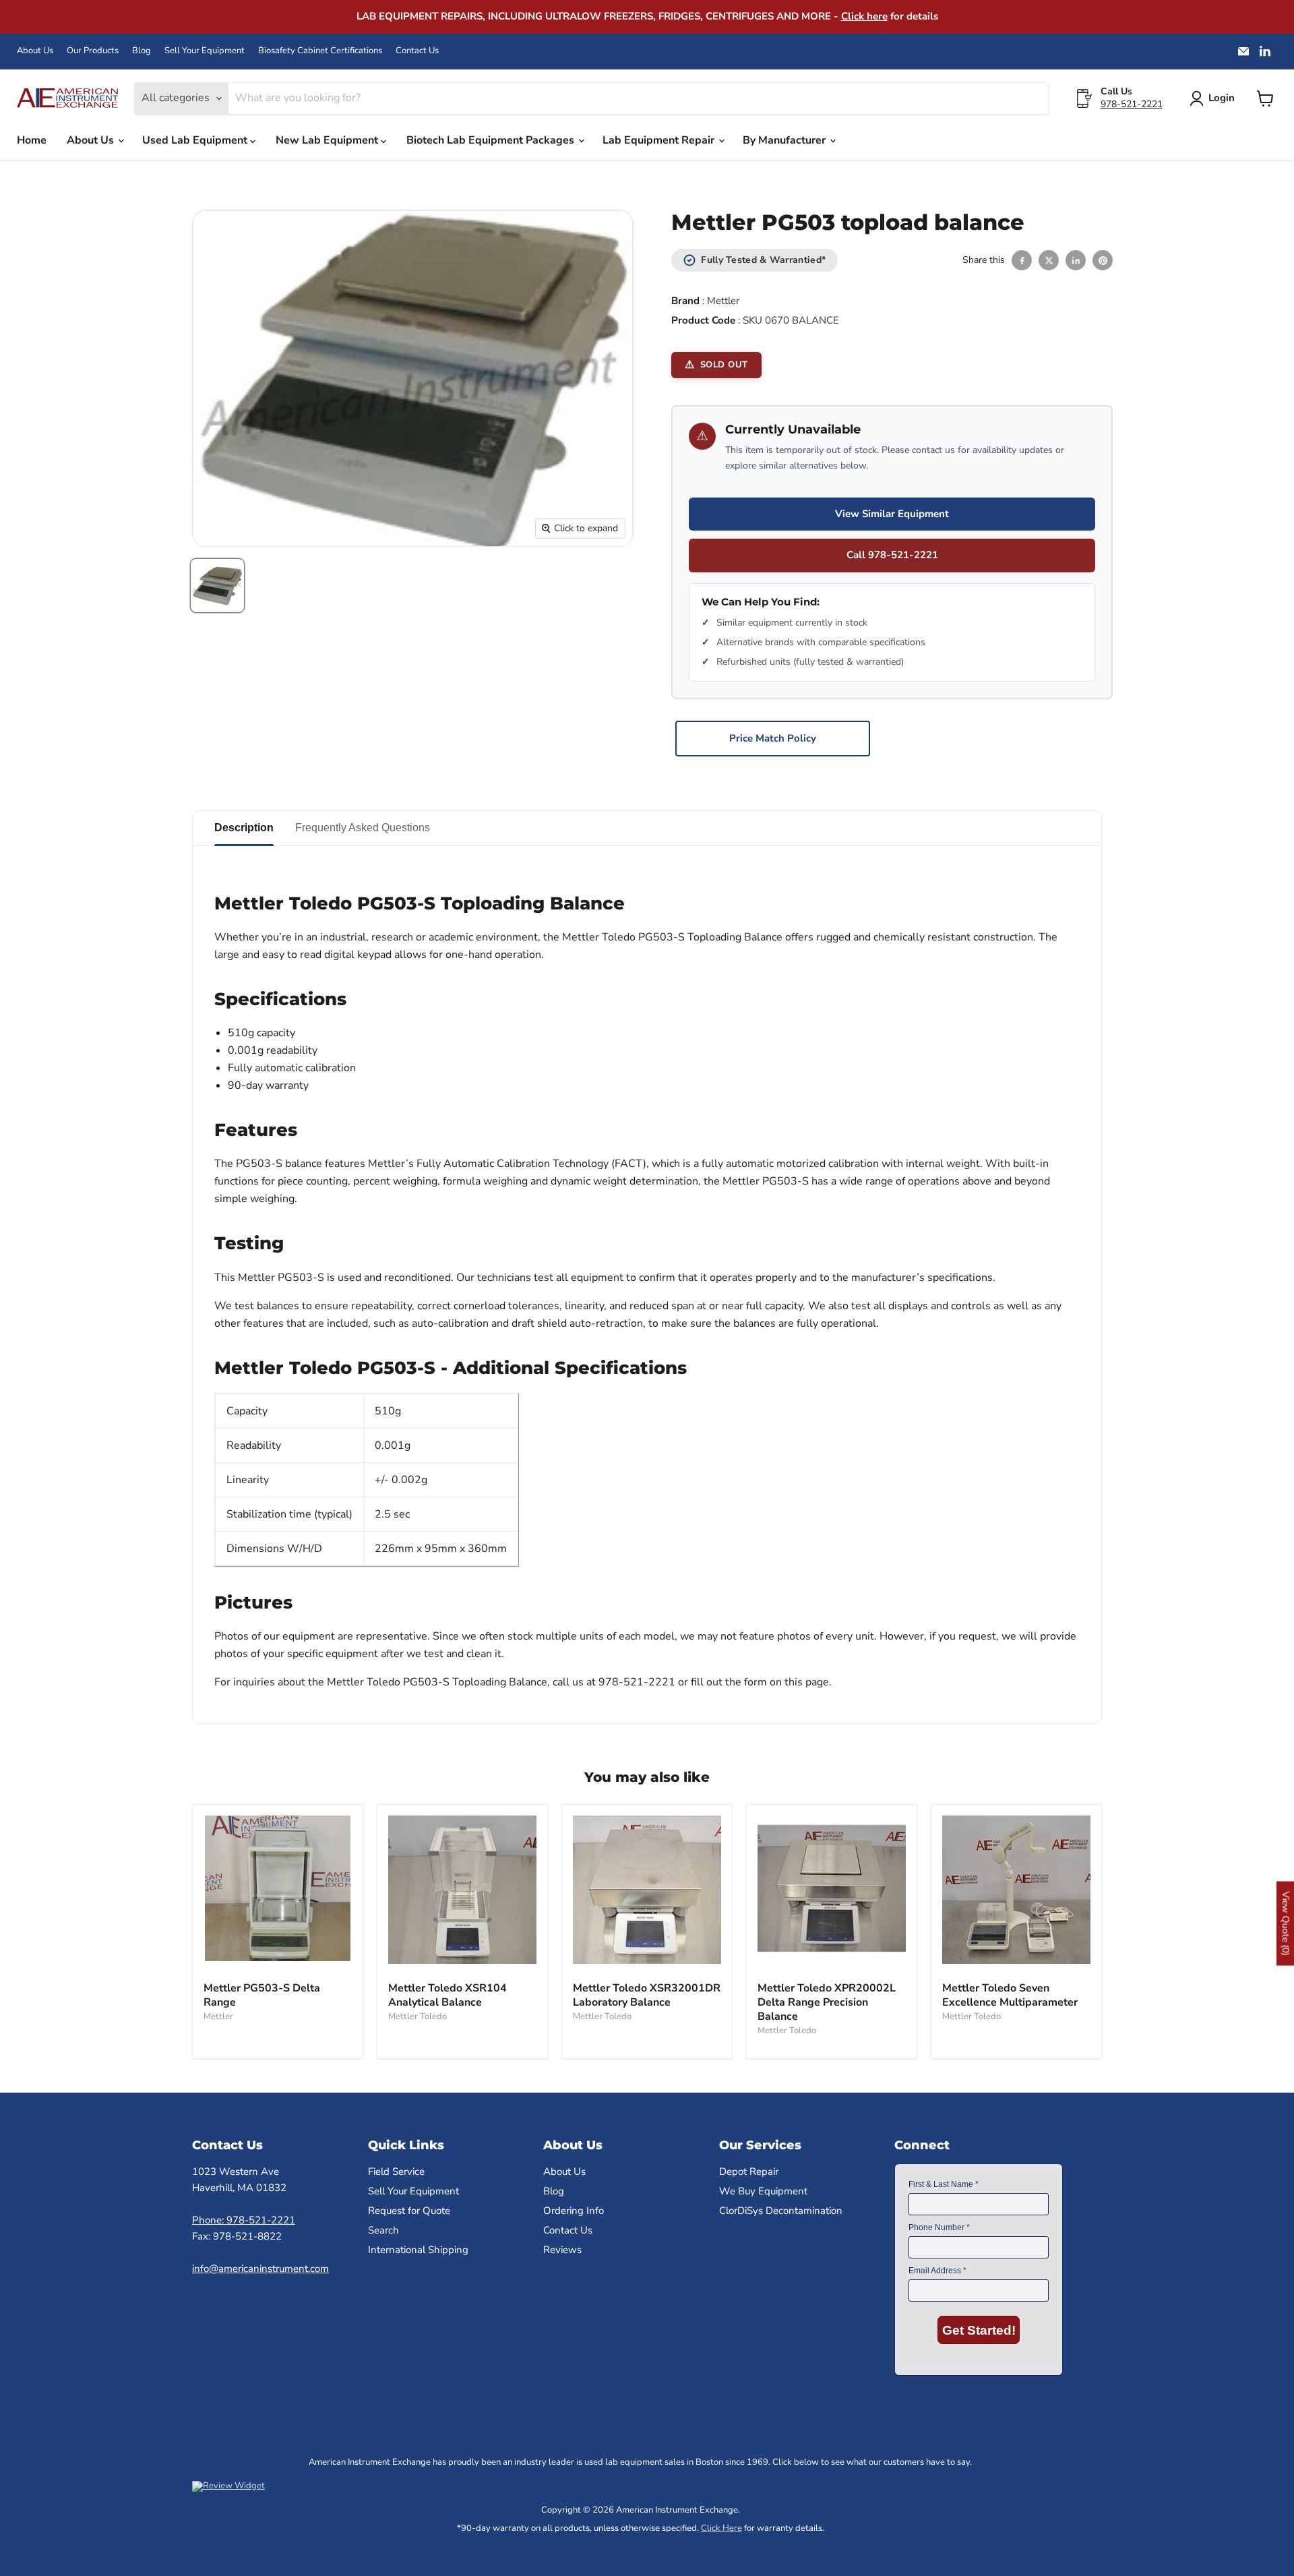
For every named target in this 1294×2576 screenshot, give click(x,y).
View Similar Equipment (892, 514)
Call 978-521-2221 (892, 555)
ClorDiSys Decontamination (781, 2211)
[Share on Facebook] (1022, 260)
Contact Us (417, 51)
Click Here (721, 2528)
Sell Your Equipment (205, 51)
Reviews (562, 2250)
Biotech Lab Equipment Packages (492, 140)
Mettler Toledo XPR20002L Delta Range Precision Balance (827, 2002)
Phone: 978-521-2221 (244, 2220)
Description (244, 828)
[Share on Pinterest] (1103, 260)
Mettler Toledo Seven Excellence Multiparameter (1010, 1995)
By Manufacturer (785, 140)
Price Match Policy (773, 738)
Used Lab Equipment (196, 140)
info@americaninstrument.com (260, 2269)
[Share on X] (1049, 260)
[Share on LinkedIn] (1076, 260)
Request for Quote (409, 2211)
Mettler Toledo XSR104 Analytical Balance (448, 1995)
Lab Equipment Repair (660, 140)
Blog (142, 51)
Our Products (93, 51)
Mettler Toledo (418, 2016)
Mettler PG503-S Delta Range (262, 1995)
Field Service (396, 2171)
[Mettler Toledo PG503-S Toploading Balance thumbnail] (217, 586)
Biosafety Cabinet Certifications (320, 51)
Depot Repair (749, 2171)
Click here (864, 16)
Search (383, 2230)
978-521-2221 (1132, 104)
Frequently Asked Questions (363, 828)
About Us (35, 51)
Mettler (723, 301)
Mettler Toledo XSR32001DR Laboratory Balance (647, 1995)
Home (32, 140)
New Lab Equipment (328, 140)
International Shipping (418, 2250)
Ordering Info (574, 2211)
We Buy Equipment (763, 2191)
